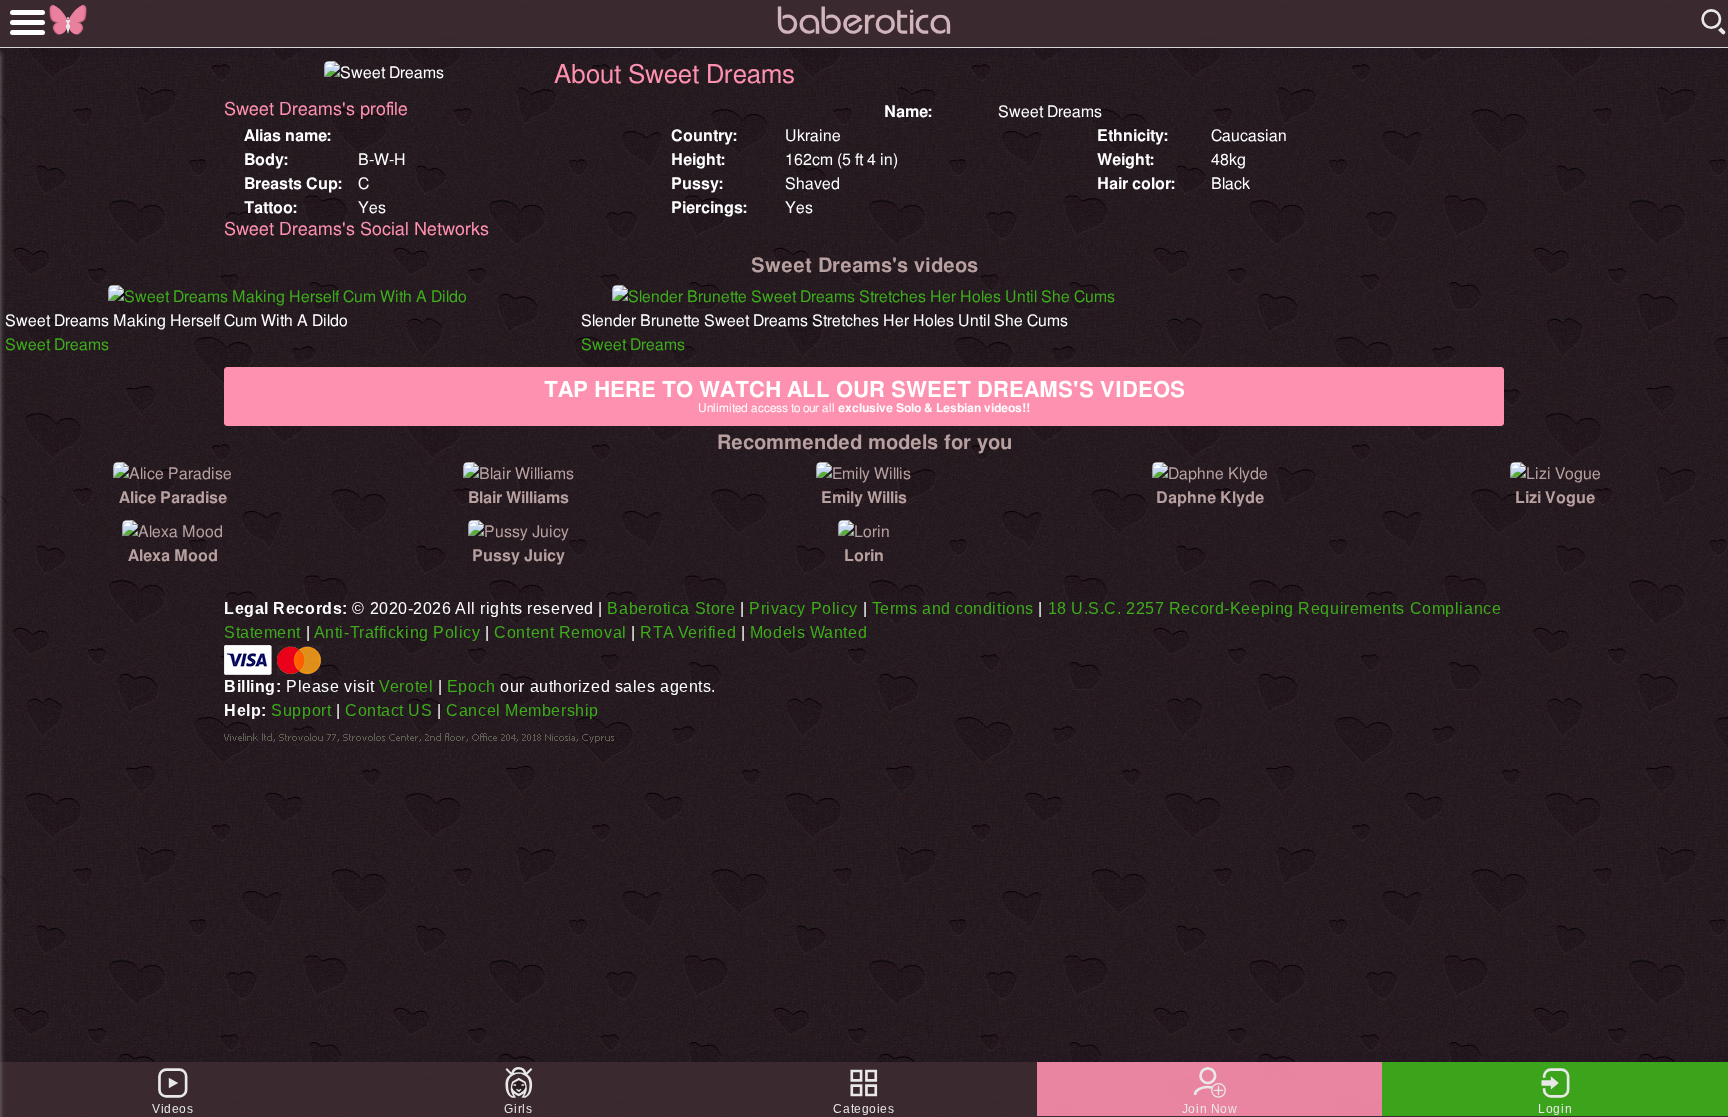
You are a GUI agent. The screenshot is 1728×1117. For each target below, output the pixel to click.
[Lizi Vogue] (1555, 474)
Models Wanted (808, 632)
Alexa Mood (173, 556)
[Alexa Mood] (173, 532)
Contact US (389, 710)
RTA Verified (688, 632)
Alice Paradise (173, 498)
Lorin (864, 556)
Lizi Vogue (1555, 498)
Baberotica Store (671, 608)
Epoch (471, 686)
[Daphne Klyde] (1210, 474)
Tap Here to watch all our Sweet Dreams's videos (864, 396)
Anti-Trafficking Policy (397, 632)
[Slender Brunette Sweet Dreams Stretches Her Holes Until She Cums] (863, 297)
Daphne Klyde (1210, 498)
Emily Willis (864, 498)
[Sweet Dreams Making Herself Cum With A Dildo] (287, 297)
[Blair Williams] (519, 474)
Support (301, 710)
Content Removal (560, 632)
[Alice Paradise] (173, 474)
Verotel (406, 686)
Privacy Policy (803, 608)
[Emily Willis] (864, 474)
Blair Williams (518, 498)
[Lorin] (864, 532)
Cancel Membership (522, 710)
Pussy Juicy (518, 556)
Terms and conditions (953, 608)
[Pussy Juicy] (519, 532)
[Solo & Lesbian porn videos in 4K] (864, 34)
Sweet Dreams (57, 345)
